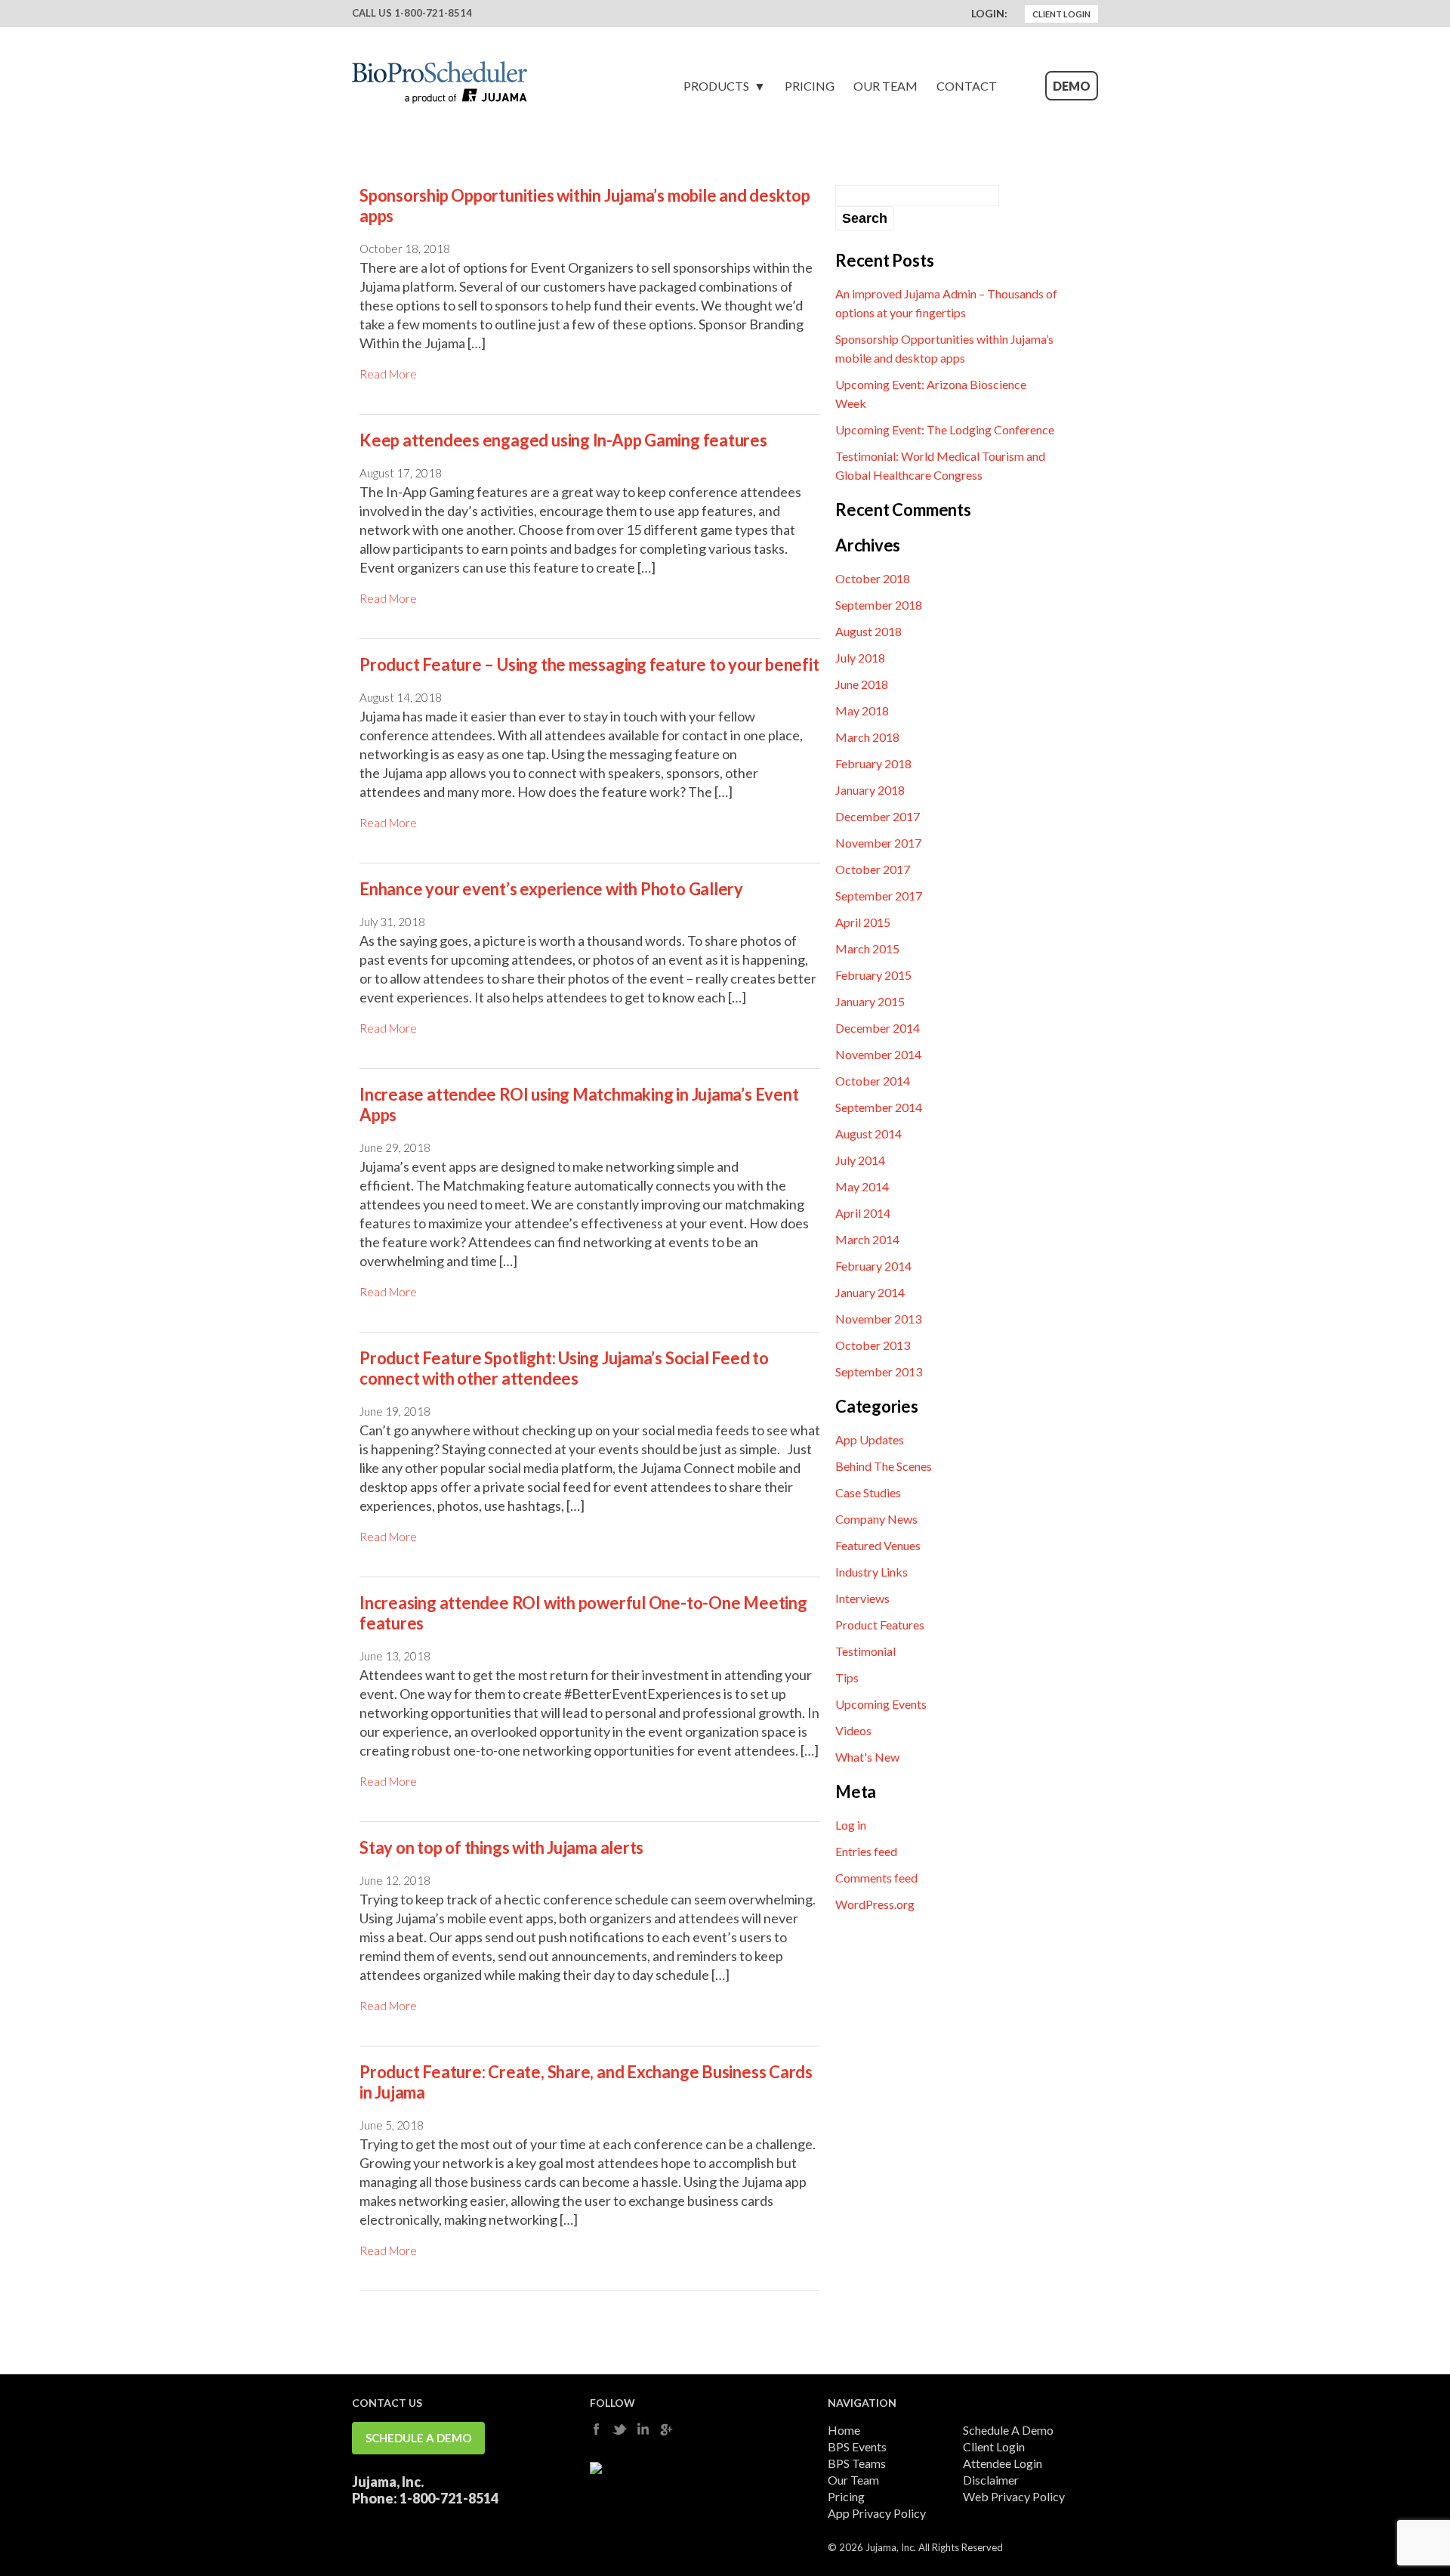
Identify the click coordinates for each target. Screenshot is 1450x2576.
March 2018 (867, 737)
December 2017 (878, 816)
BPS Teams (857, 2463)
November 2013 (878, 1319)
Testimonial (865, 1651)
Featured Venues (878, 1545)
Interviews (862, 1598)
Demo (1072, 86)
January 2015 (870, 1001)
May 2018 (862, 710)
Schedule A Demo (418, 2438)
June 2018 (862, 684)
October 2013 (873, 1345)
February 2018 (873, 763)
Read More (388, 374)
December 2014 (878, 1028)
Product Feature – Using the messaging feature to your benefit (589, 664)
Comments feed (876, 1878)
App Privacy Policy (877, 2513)
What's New (867, 1757)
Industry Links (872, 1572)
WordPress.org (875, 1904)
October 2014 (873, 1081)
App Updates (870, 1439)
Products (716, 86)
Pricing (810, 86)
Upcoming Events (881, 1704)
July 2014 (860, 1160)
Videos (853, 1730)
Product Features (880, 1625)
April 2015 (863, 922)
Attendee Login (1003, 2463)
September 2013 (879, 1371)
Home (844, 2430)
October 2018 (873, 578)
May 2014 (862, 1186)
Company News (876, 1519)
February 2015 (873, 975)
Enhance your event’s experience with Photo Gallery (551, 889)
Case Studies (868, 1492)
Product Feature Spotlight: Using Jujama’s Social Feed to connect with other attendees (564, 1368)
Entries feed (866, 1851)
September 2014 (879, 1107)
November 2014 (878, 1054)
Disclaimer (991, 2480)
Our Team (885, 86)
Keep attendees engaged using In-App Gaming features (563, 440)
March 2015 (867, 948)
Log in (851, 1825)
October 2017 (873, 869)
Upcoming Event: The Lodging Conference (945, 429)
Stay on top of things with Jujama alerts (501, 1847)
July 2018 (860, 658)
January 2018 (870, 790)
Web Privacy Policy (1014, 2496)
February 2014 (873, 1266)
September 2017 (879, 896)
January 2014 (870, 1292)
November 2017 (878, 843)
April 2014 (863, 1213)
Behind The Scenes (884, 1466)
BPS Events (857, 2446)
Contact (967, 86)
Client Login (1061, 14)
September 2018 (879, 605)
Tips (847, 1677)
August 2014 (868, 1134)
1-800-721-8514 (433, 13)
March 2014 (867, 1239)
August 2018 (868, 631)
